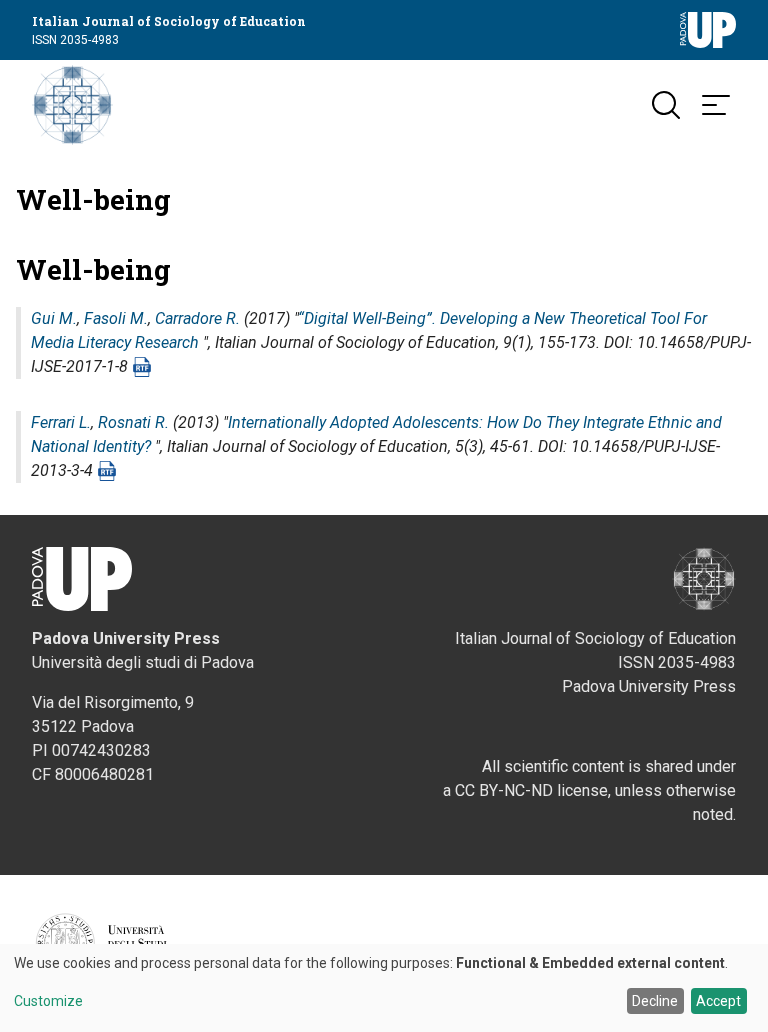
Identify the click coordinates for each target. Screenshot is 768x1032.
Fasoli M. (116, 318)
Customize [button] (48, 1001)
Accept (718, 1001)
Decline (655, 1001)
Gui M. (54, 318)
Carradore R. (197, 318)
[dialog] (384, 988)
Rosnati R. (133, 422)
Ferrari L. (61, 422)
